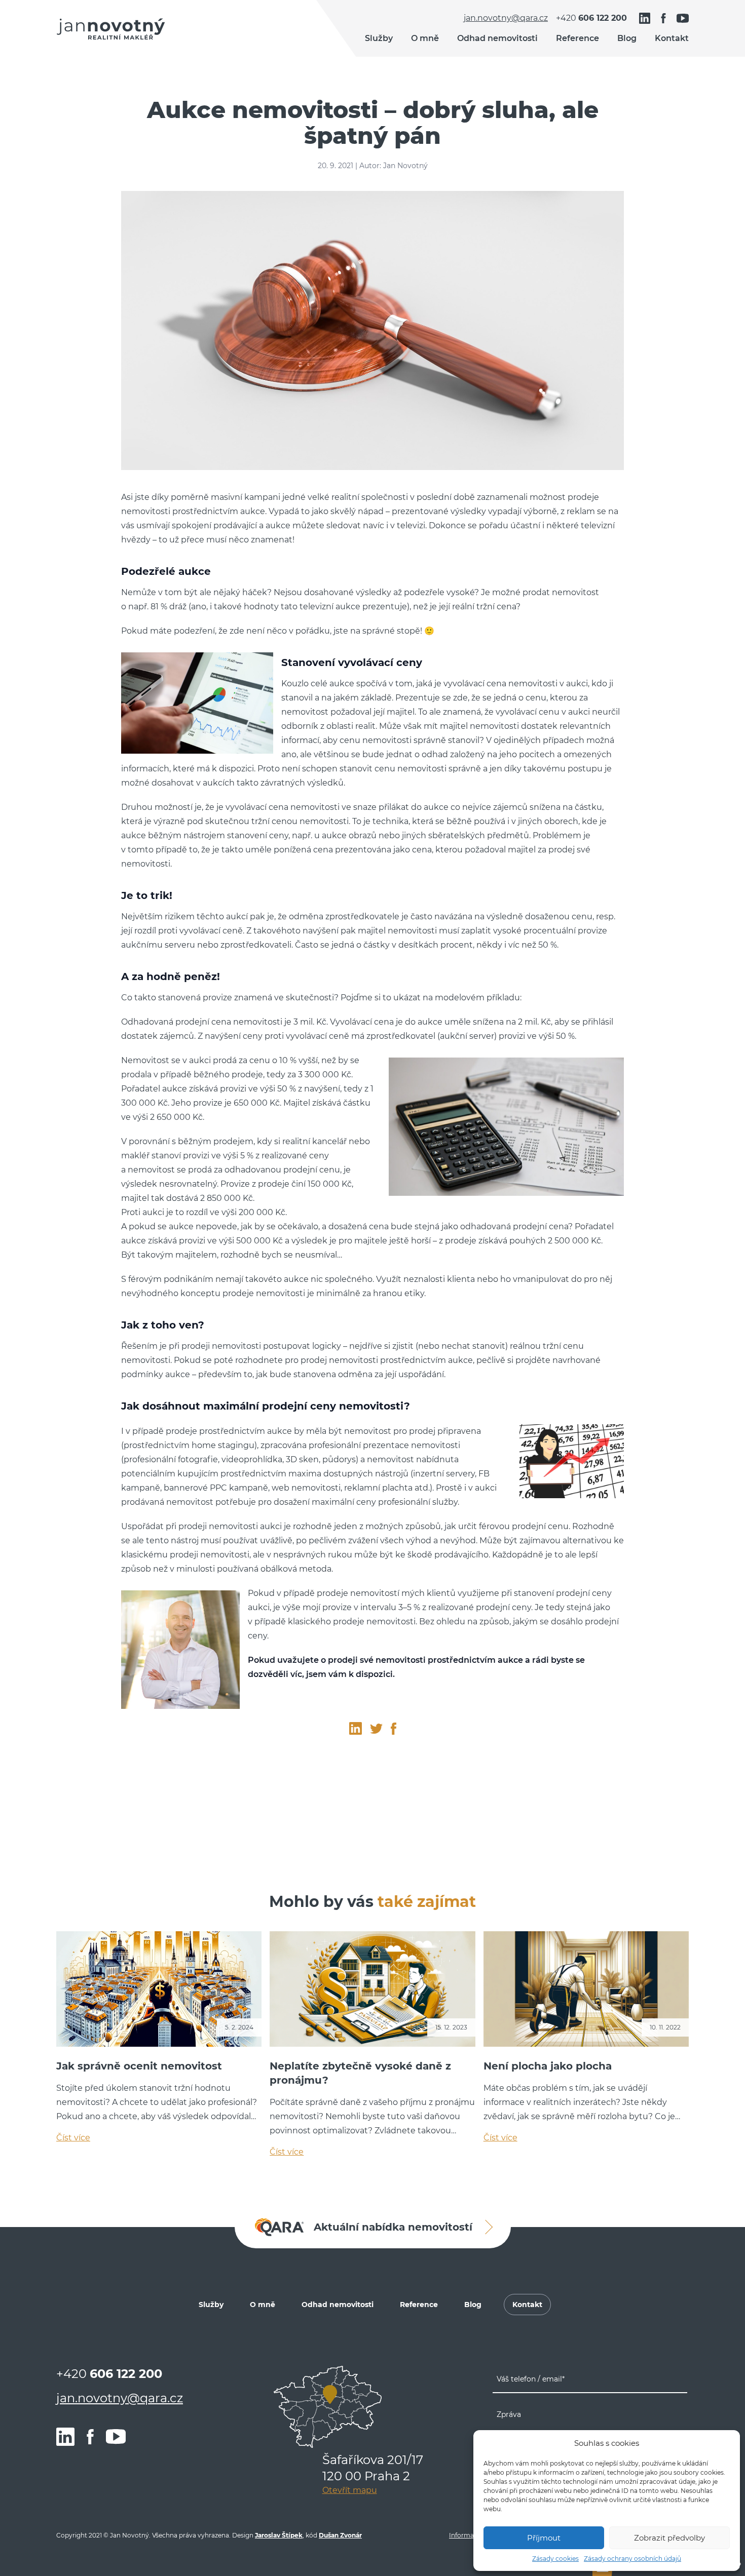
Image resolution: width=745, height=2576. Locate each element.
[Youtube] (683, 18)
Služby (379, 38)
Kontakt (672, 38)
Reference (578, 38)
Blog (627, 38)
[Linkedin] (645, 18)
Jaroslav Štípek (279, 2535)
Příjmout (544, 2538)
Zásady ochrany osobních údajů (632, 2559)
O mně (425, 38)
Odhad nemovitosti (497, 38)
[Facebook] (663, 18)
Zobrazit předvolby (669, 2538)
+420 (591, 18)
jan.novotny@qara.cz (506, 18)
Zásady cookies (555, 2559)
